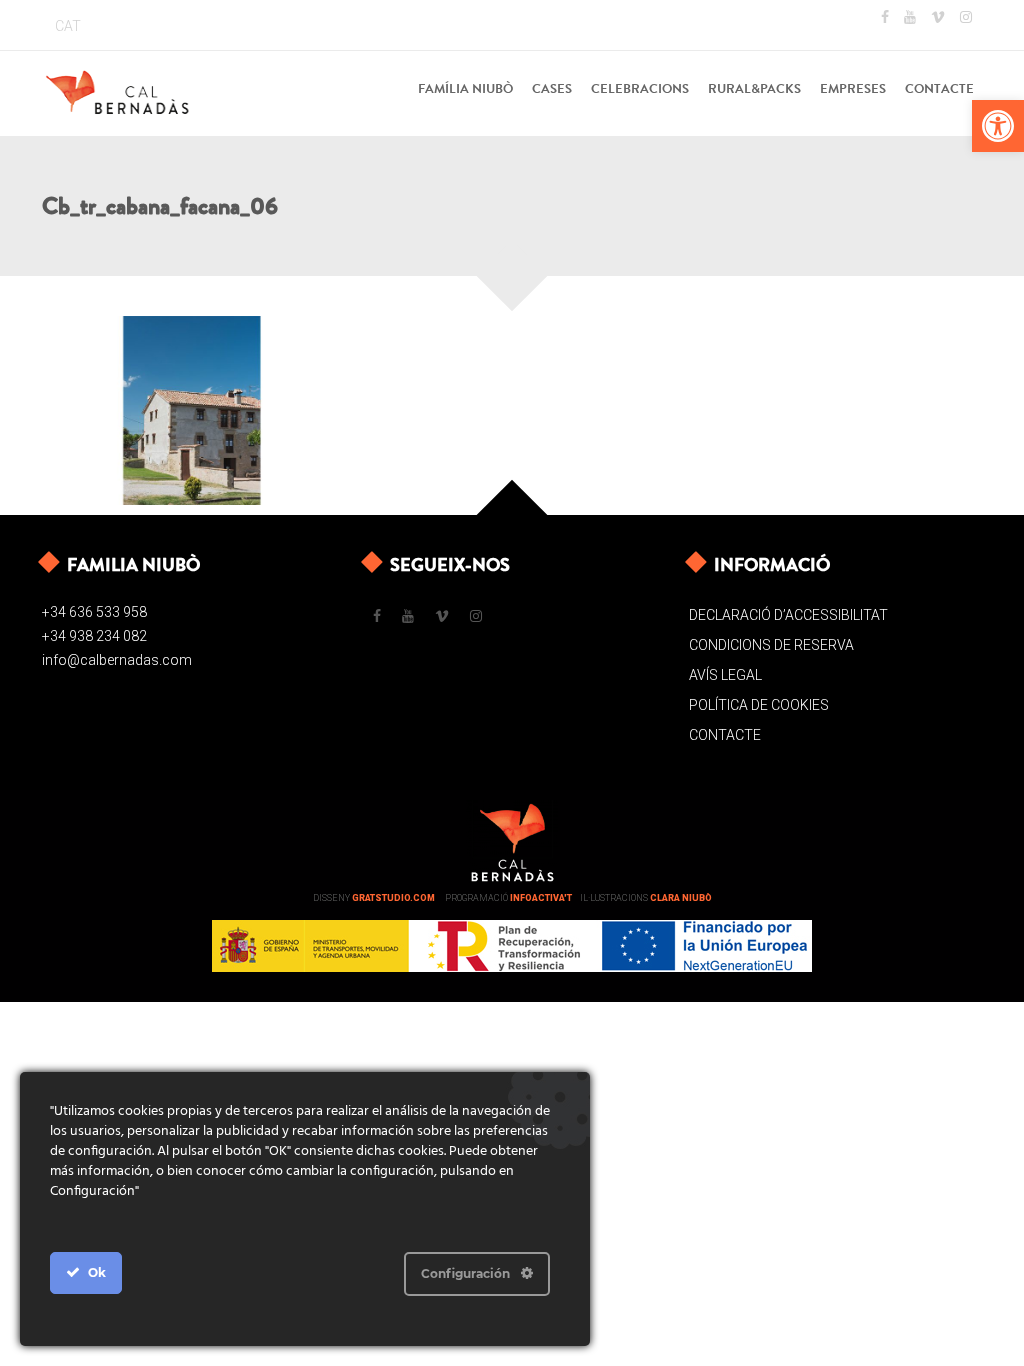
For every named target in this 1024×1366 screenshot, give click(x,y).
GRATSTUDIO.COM (393, 898)
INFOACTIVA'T (541, 898)
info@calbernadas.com (117, 660)
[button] (998, 126)
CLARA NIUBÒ (681, 898)
